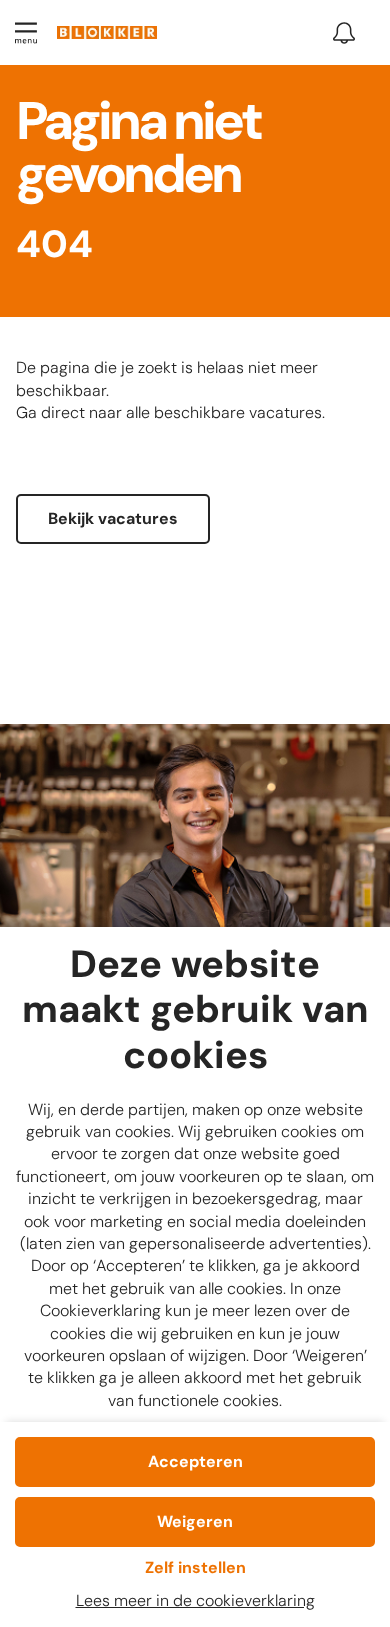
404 (54, 245)
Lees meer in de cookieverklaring (195, 1600)
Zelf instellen (195, 1567)
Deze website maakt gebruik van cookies (195, 1011)
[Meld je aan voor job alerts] (344, 33)
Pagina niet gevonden (138, 152)
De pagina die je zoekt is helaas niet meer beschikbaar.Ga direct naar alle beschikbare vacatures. (170, 390)
